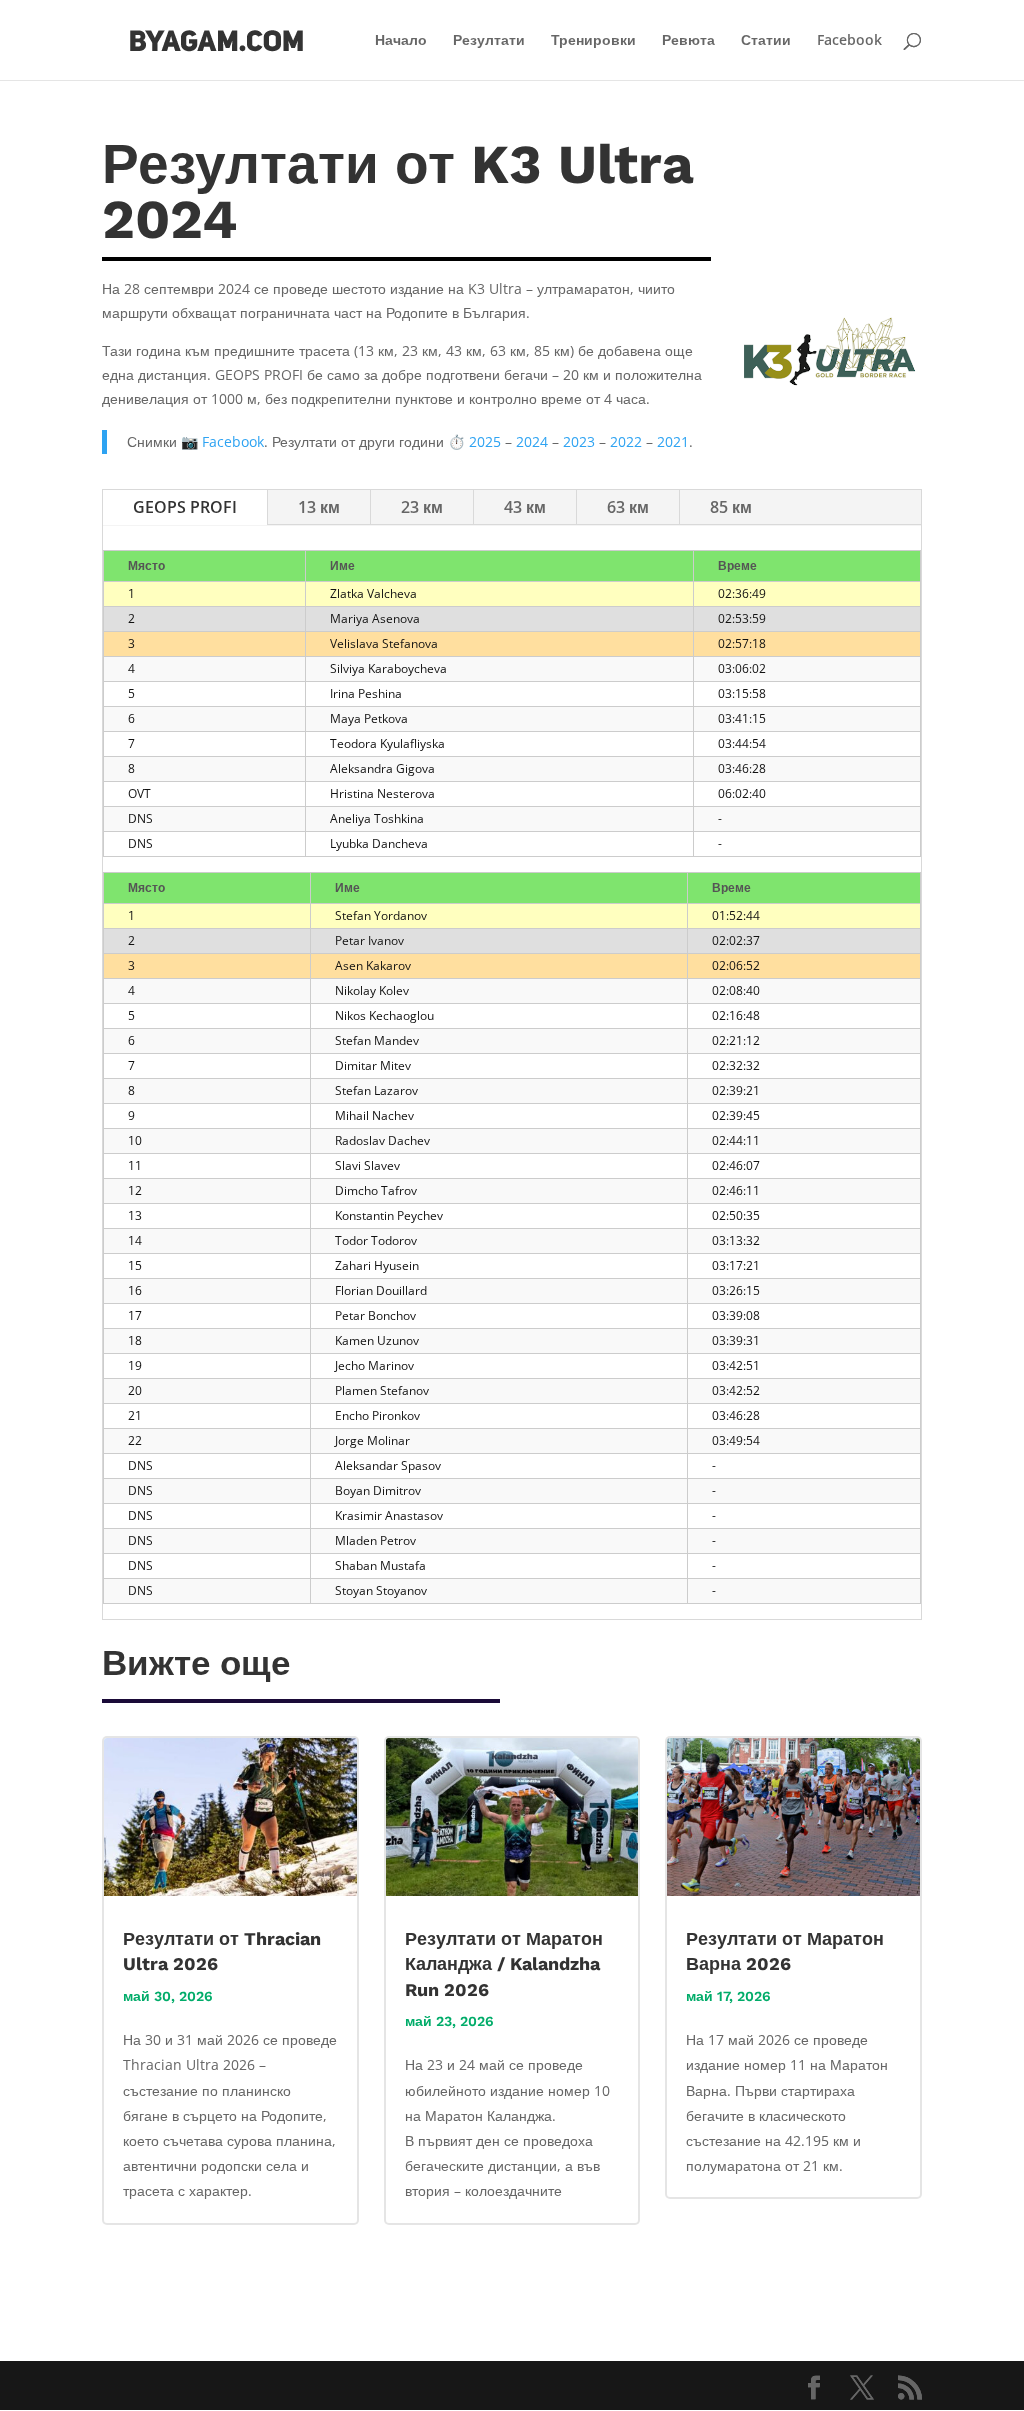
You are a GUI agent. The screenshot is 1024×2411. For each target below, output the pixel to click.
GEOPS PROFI (185, 507)
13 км (319, 507)
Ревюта (688, 41)
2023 (579, 441)
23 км (422, 507)
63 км (628, 507)
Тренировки (593, 41)
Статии (766, 41)
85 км (731, 507)
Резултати (489, 41)
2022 (626, 441)
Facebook (849, 41)
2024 (532, 441)
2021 (673, 441)
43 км (525, 507)
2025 (485, 441)
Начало (401, 41)
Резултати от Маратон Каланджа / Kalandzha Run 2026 (504, 1963)
